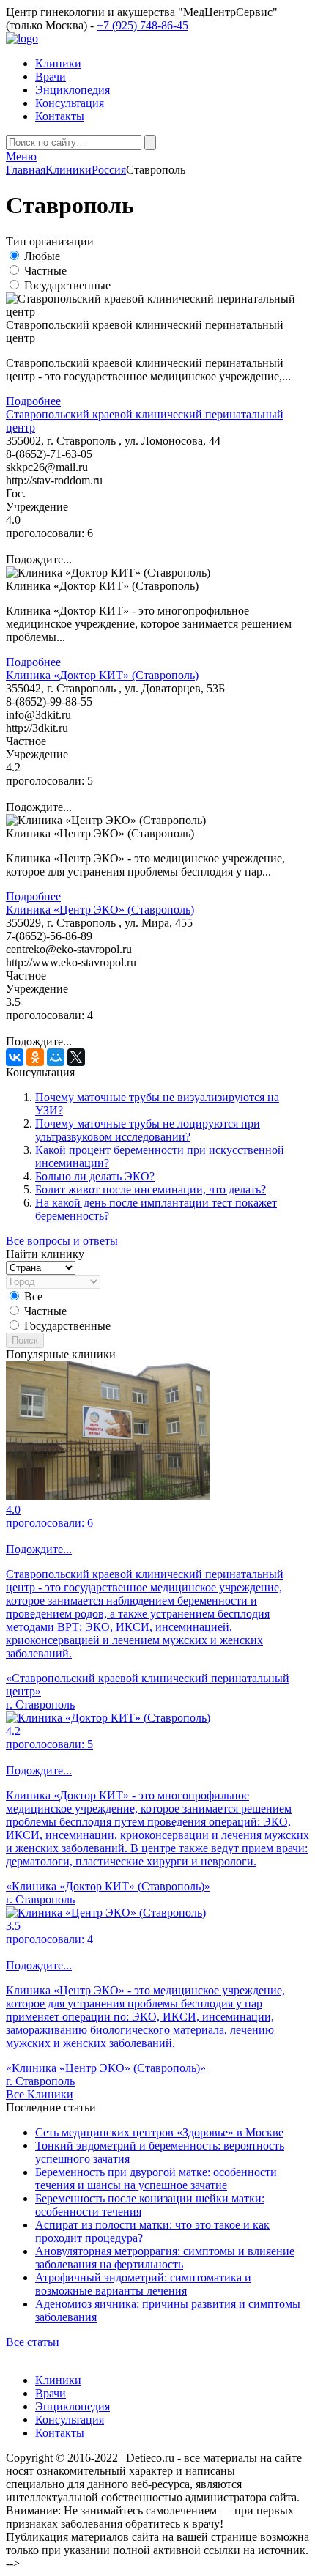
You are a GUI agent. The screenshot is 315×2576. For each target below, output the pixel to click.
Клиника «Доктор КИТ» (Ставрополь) (102, 675)
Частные (45, 271)
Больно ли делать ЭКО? (95, 1176)
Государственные (67, 285)
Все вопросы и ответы (62, 1241)
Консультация (70, 103)
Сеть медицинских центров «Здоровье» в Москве (159, 2132)
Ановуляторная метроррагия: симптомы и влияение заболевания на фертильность (165, 2258)
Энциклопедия (73, 90)
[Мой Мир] (56, 1057)
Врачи (51, 77)
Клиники (58, 63)
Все (33, 1296)
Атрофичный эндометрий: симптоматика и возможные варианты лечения (143, 2284)
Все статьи (33, 2342)
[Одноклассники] (35, 1057)
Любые (42, 256)
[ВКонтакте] (15, 1057)
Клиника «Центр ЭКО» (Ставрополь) (100, 910)
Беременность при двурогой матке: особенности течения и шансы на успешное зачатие (156, 2179)
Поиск (25, 1340)
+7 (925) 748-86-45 (142, 25)
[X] (76, 1057)
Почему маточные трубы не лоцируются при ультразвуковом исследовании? (148, 1130)
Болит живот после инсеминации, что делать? (151, 1189)
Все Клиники (40, 2094)
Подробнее (33, 401)
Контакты (60, 116)
